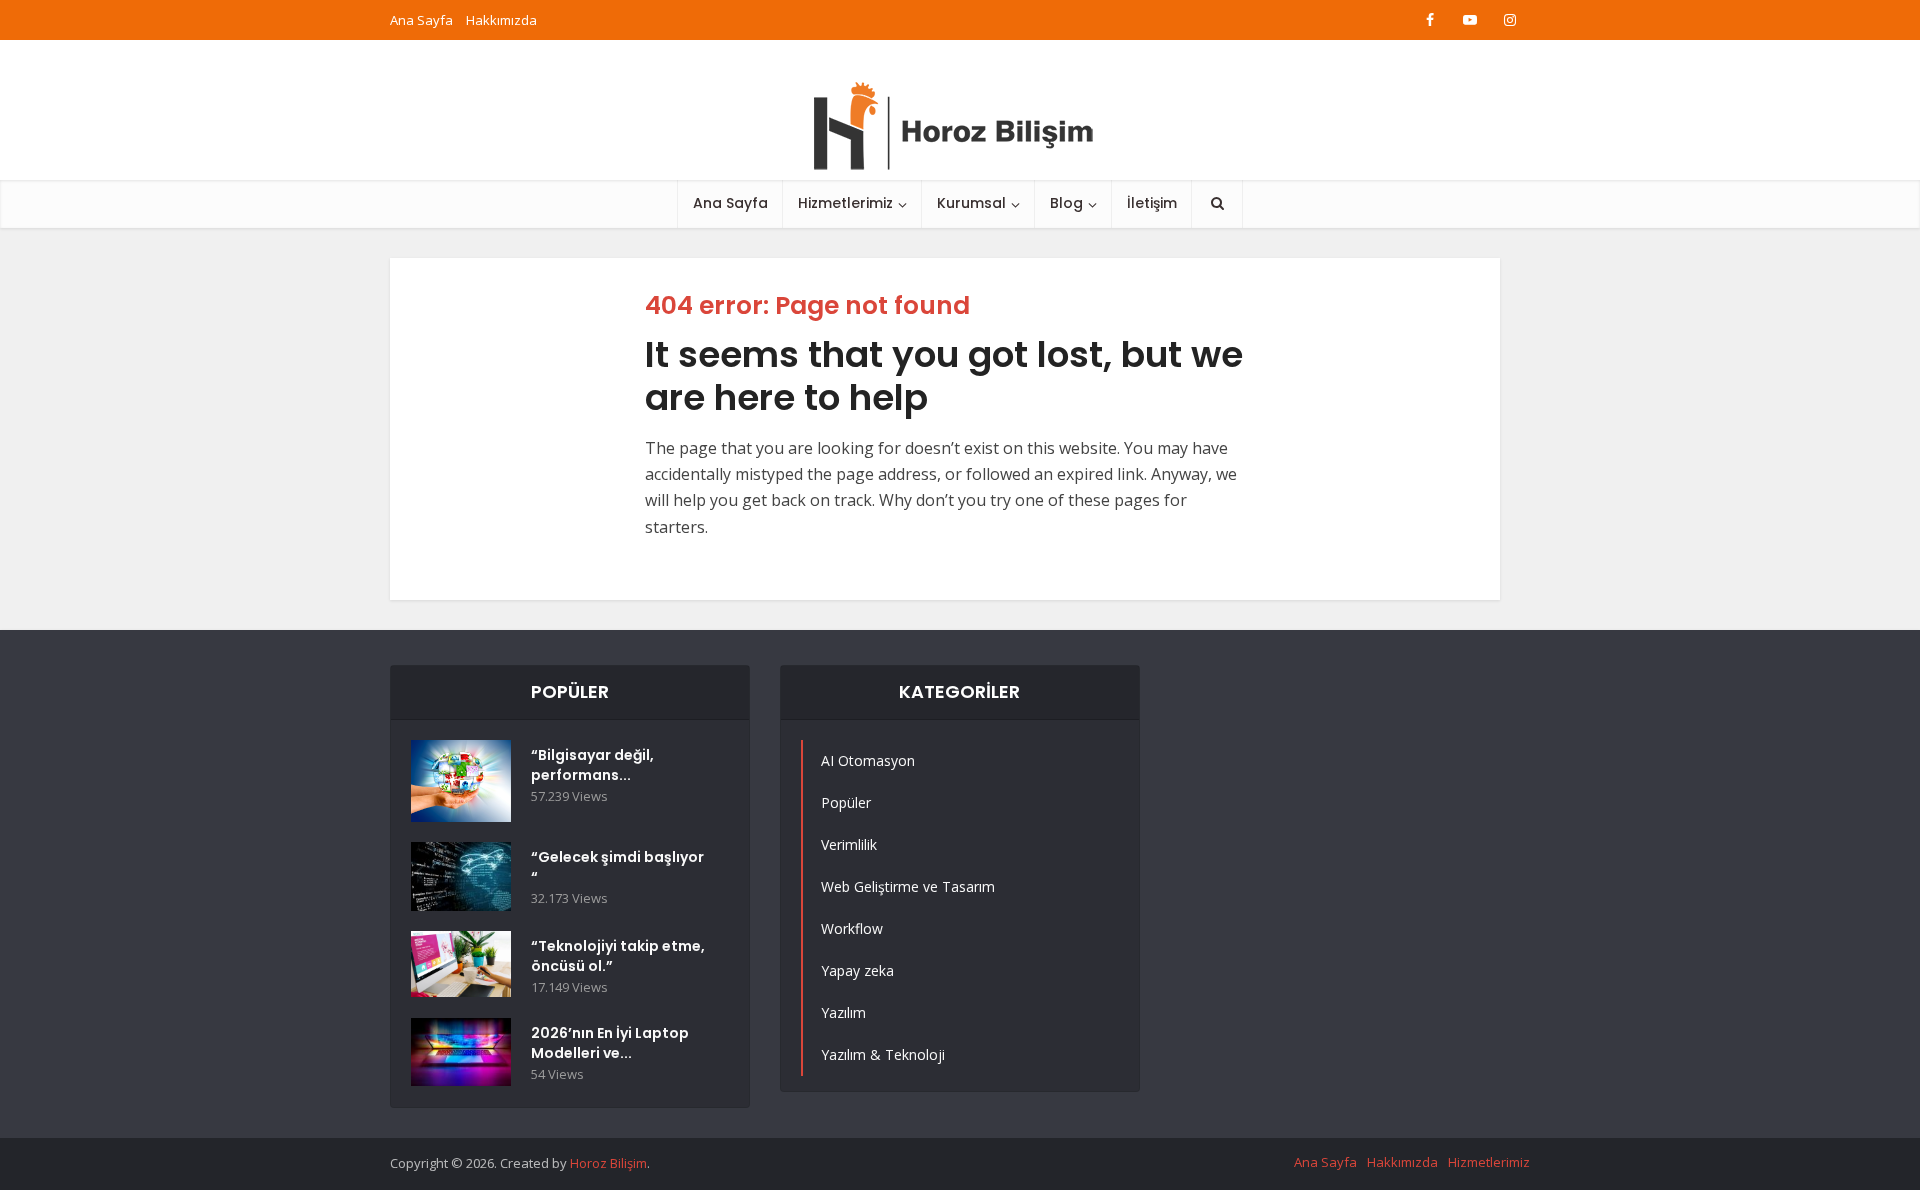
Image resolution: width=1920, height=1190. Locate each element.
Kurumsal (971, 203)
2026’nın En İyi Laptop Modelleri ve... (610, 1043)
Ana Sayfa (421, 20)
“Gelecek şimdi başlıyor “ (617, 867)
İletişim (1152, 203)
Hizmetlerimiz (845, 203)
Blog (1066, 203)
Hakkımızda (501, 20)
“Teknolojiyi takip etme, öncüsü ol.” (618, 956)
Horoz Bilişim (608, 1163)
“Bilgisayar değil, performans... (592, 765)
